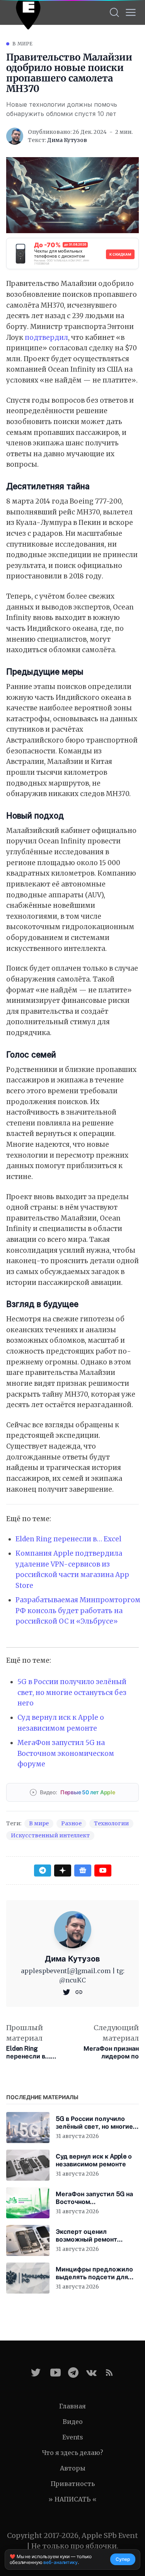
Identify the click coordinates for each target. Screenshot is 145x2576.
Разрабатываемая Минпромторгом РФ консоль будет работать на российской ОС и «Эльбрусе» (78, 1611)
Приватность (73, 2484)
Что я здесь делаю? (73, 2453)
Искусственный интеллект (50, 1835)
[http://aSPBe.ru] (79, 1991)
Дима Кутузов (67, 140)
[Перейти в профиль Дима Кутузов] (15, 136)
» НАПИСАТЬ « (72, 2499)
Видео (73, 2422)
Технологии (111, 1823)
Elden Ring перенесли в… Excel (68, 1539)
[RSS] (109, 2373)
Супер (123, 2559)
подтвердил (46, 338)
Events (73, 2437)
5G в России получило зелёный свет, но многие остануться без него (72, 1692)
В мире (23, 44)
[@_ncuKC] (67, 1991)
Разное (71, 1823)
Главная (72, 2406)
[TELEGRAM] (73, 2373)
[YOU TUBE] (55, 2373)
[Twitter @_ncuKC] (36, 2373)
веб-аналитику (60, 2562)
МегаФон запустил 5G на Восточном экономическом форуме (66, 1753)
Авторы (73, 2468)
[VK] (91, 2373)
